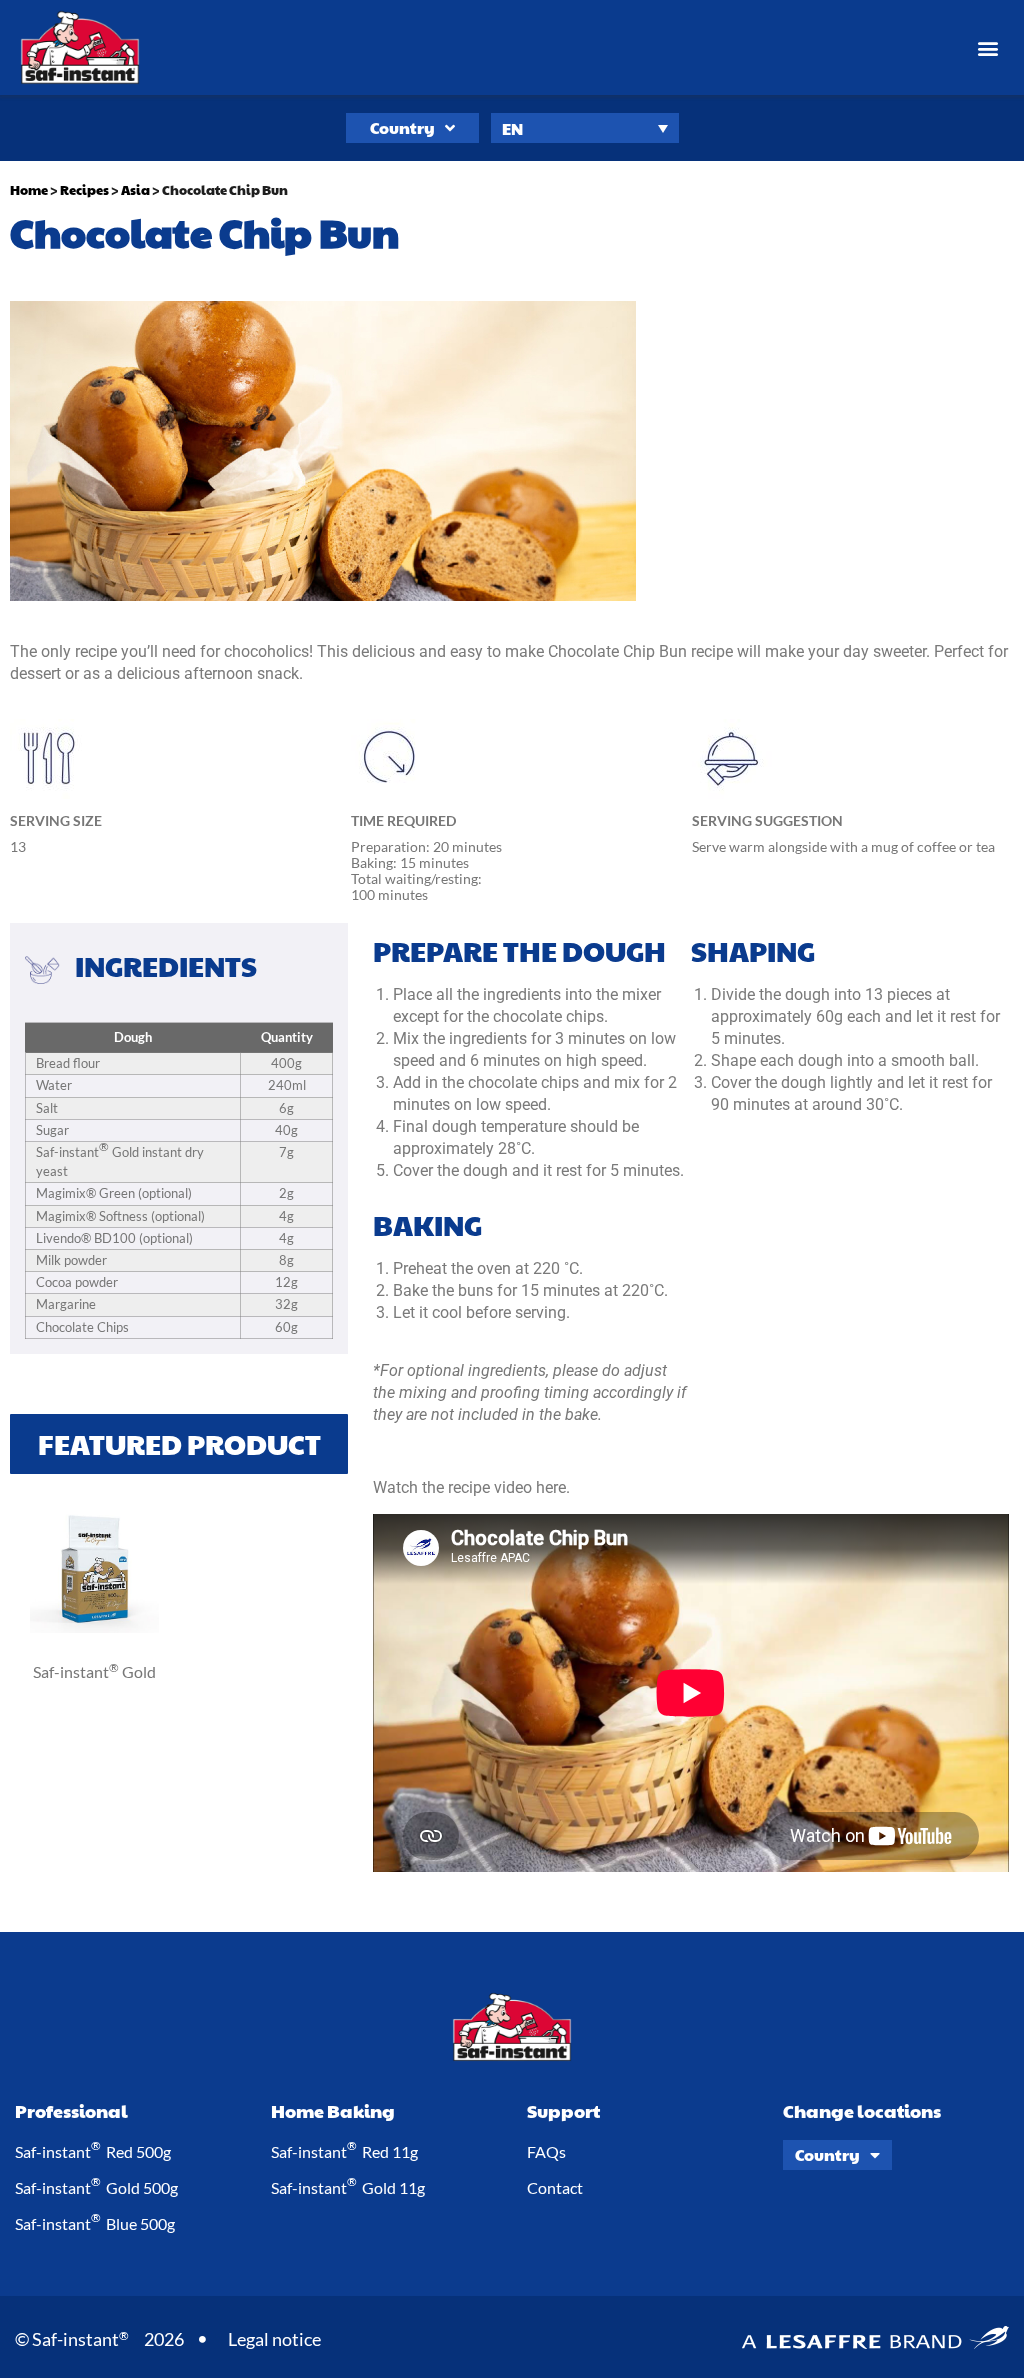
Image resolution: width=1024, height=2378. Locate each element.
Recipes (84, 190)
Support (563, 2110)
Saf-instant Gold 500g (96, 2186)
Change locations (862, 2110)
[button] (987, 47)
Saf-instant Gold (94, 1672)
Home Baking (333, 2110)
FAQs (546, 2151)
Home (29, 190)
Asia (135, 190)
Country (402, 128)
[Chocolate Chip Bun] (94, 1627)
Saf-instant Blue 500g (95, 2222)
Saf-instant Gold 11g (348, 2186)
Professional (71, 2110)
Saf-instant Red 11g (344, 2150)
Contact (555, 2187)
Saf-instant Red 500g (93, 2150)
